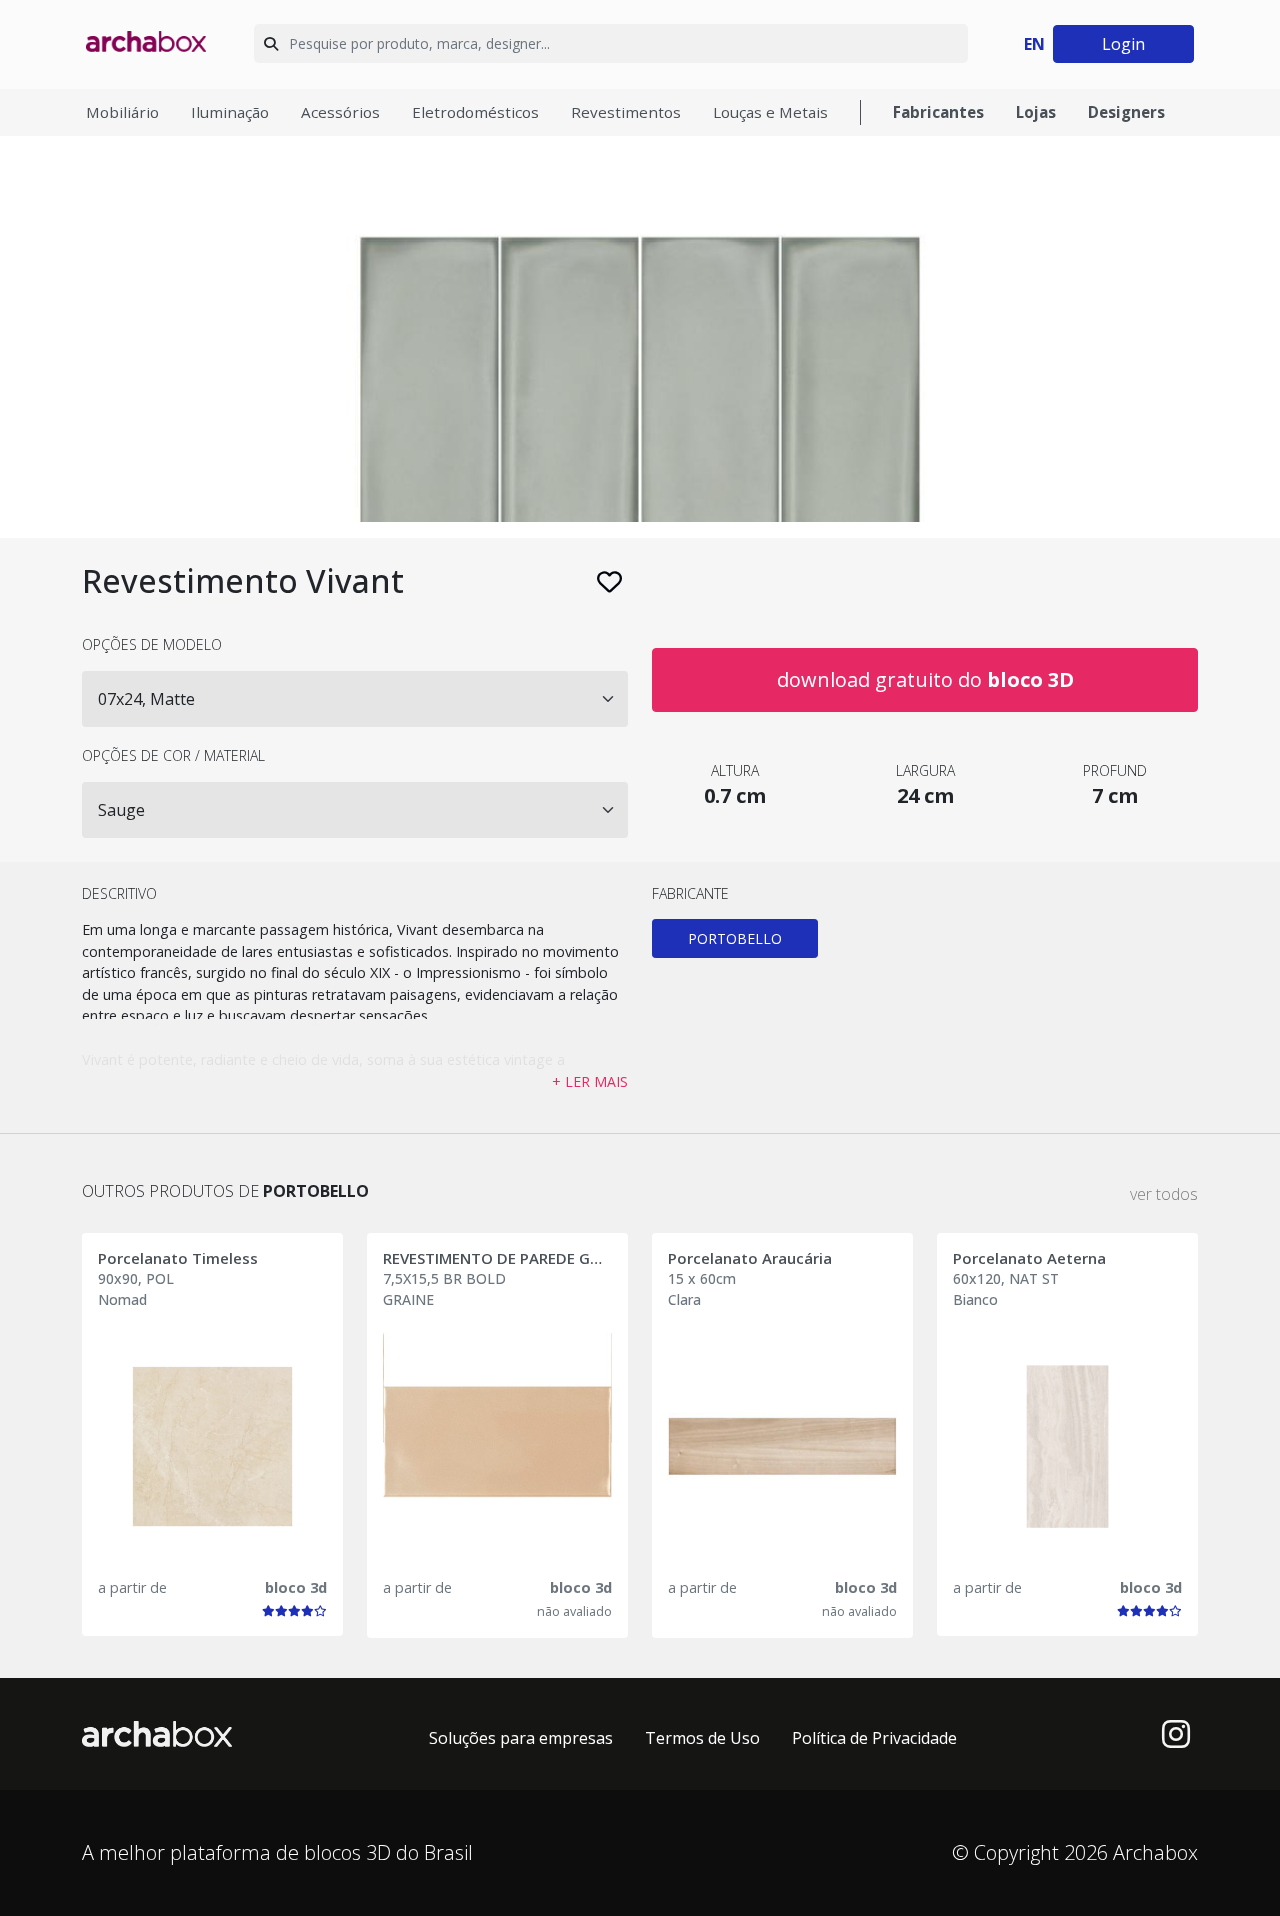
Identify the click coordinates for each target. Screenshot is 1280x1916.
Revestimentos (626, 112)
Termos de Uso (702, 1738)
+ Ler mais (590, 1081)
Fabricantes (938, 112)
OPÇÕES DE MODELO (152, 644)
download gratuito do (925, 679)
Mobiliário (122, 112)
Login (1123, 44)
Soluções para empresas (521, 1738)
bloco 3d (296, 1587)
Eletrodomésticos (475, 112)
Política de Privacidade (874, 1738)
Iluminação (230, 112)
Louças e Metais (770, 112)
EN (1034, 44)
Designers (1126, 112)
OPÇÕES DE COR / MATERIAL (173, 755)
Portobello (735, 938)
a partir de (132, 1587)
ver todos (1164, 1194)
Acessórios (340, 112)
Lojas (1036, 112)
